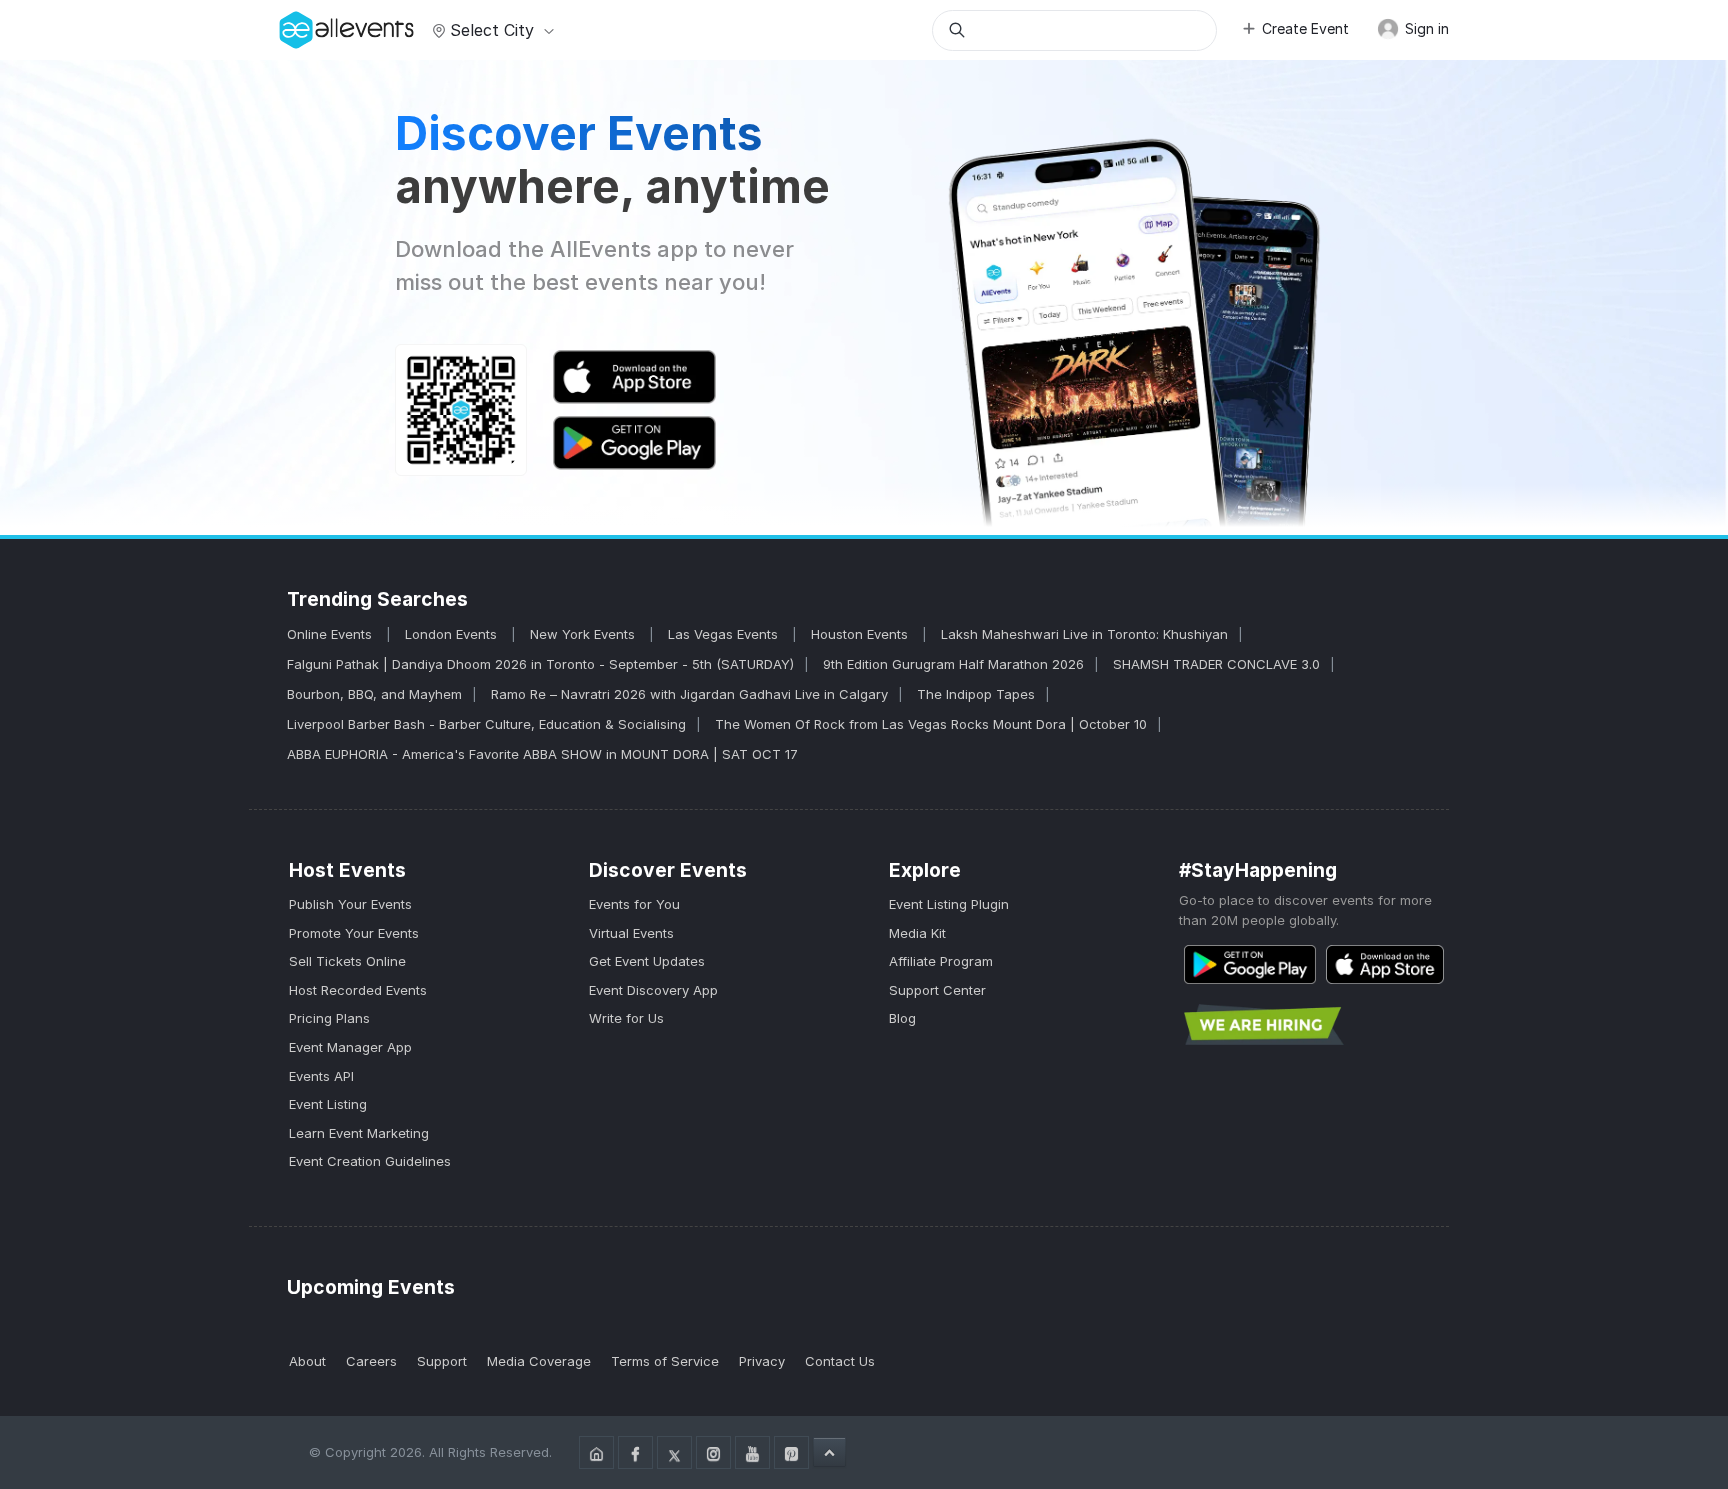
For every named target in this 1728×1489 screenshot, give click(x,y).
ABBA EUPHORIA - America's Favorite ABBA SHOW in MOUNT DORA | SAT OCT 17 (542, 754)
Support (442, 1361)
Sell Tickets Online (347, 961)
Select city (492, 30)
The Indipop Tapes (976, 694)
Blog (902, 1018)
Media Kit (917, 933)
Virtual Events (631, 933)
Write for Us (626, 1018)
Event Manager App (350, 1047)
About (307, 1361)
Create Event (1305, 28)
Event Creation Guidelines (370, 1161)
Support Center (937, 990)
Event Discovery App (653, 990)
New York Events (584, 634)
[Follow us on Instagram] (713, 1452)
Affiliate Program (941, 961)
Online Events (331, 634)
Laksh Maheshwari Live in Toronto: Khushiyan (1084, 634)
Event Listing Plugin (949, 904)
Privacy (762, 1361)
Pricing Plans (329, 1018)
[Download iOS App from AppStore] (1385, 964)
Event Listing (328, 1104)
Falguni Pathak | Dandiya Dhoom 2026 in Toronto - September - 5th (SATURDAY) (540, 664)
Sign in (1425, 28)
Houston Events (861, 634)
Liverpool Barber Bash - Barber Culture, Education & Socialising (486, 724)
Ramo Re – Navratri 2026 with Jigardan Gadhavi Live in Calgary (689, 694)
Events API (321, 1076)
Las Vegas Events (725, 634)
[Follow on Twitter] (674, 1452)
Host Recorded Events (358, 990)
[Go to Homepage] (596, 1452)
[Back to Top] (829, 1452)
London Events (453, 634)
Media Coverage (539, 1361)
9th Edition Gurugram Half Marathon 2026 (953, 664)
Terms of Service (665, 1361)
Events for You (634, 904)
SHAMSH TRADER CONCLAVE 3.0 (1216, 664)
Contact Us (840, 1361)
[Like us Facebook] (635, 1452)
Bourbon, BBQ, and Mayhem (374, 694)
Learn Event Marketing (359, 1133)
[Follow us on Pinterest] (791, 1452)
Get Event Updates (647, 961)
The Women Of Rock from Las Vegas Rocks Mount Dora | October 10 (931, 724)
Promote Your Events (354, 933)
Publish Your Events (350, 904)
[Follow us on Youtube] (752, 1452)
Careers (371, 1361)
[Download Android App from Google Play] (1250, 964)
